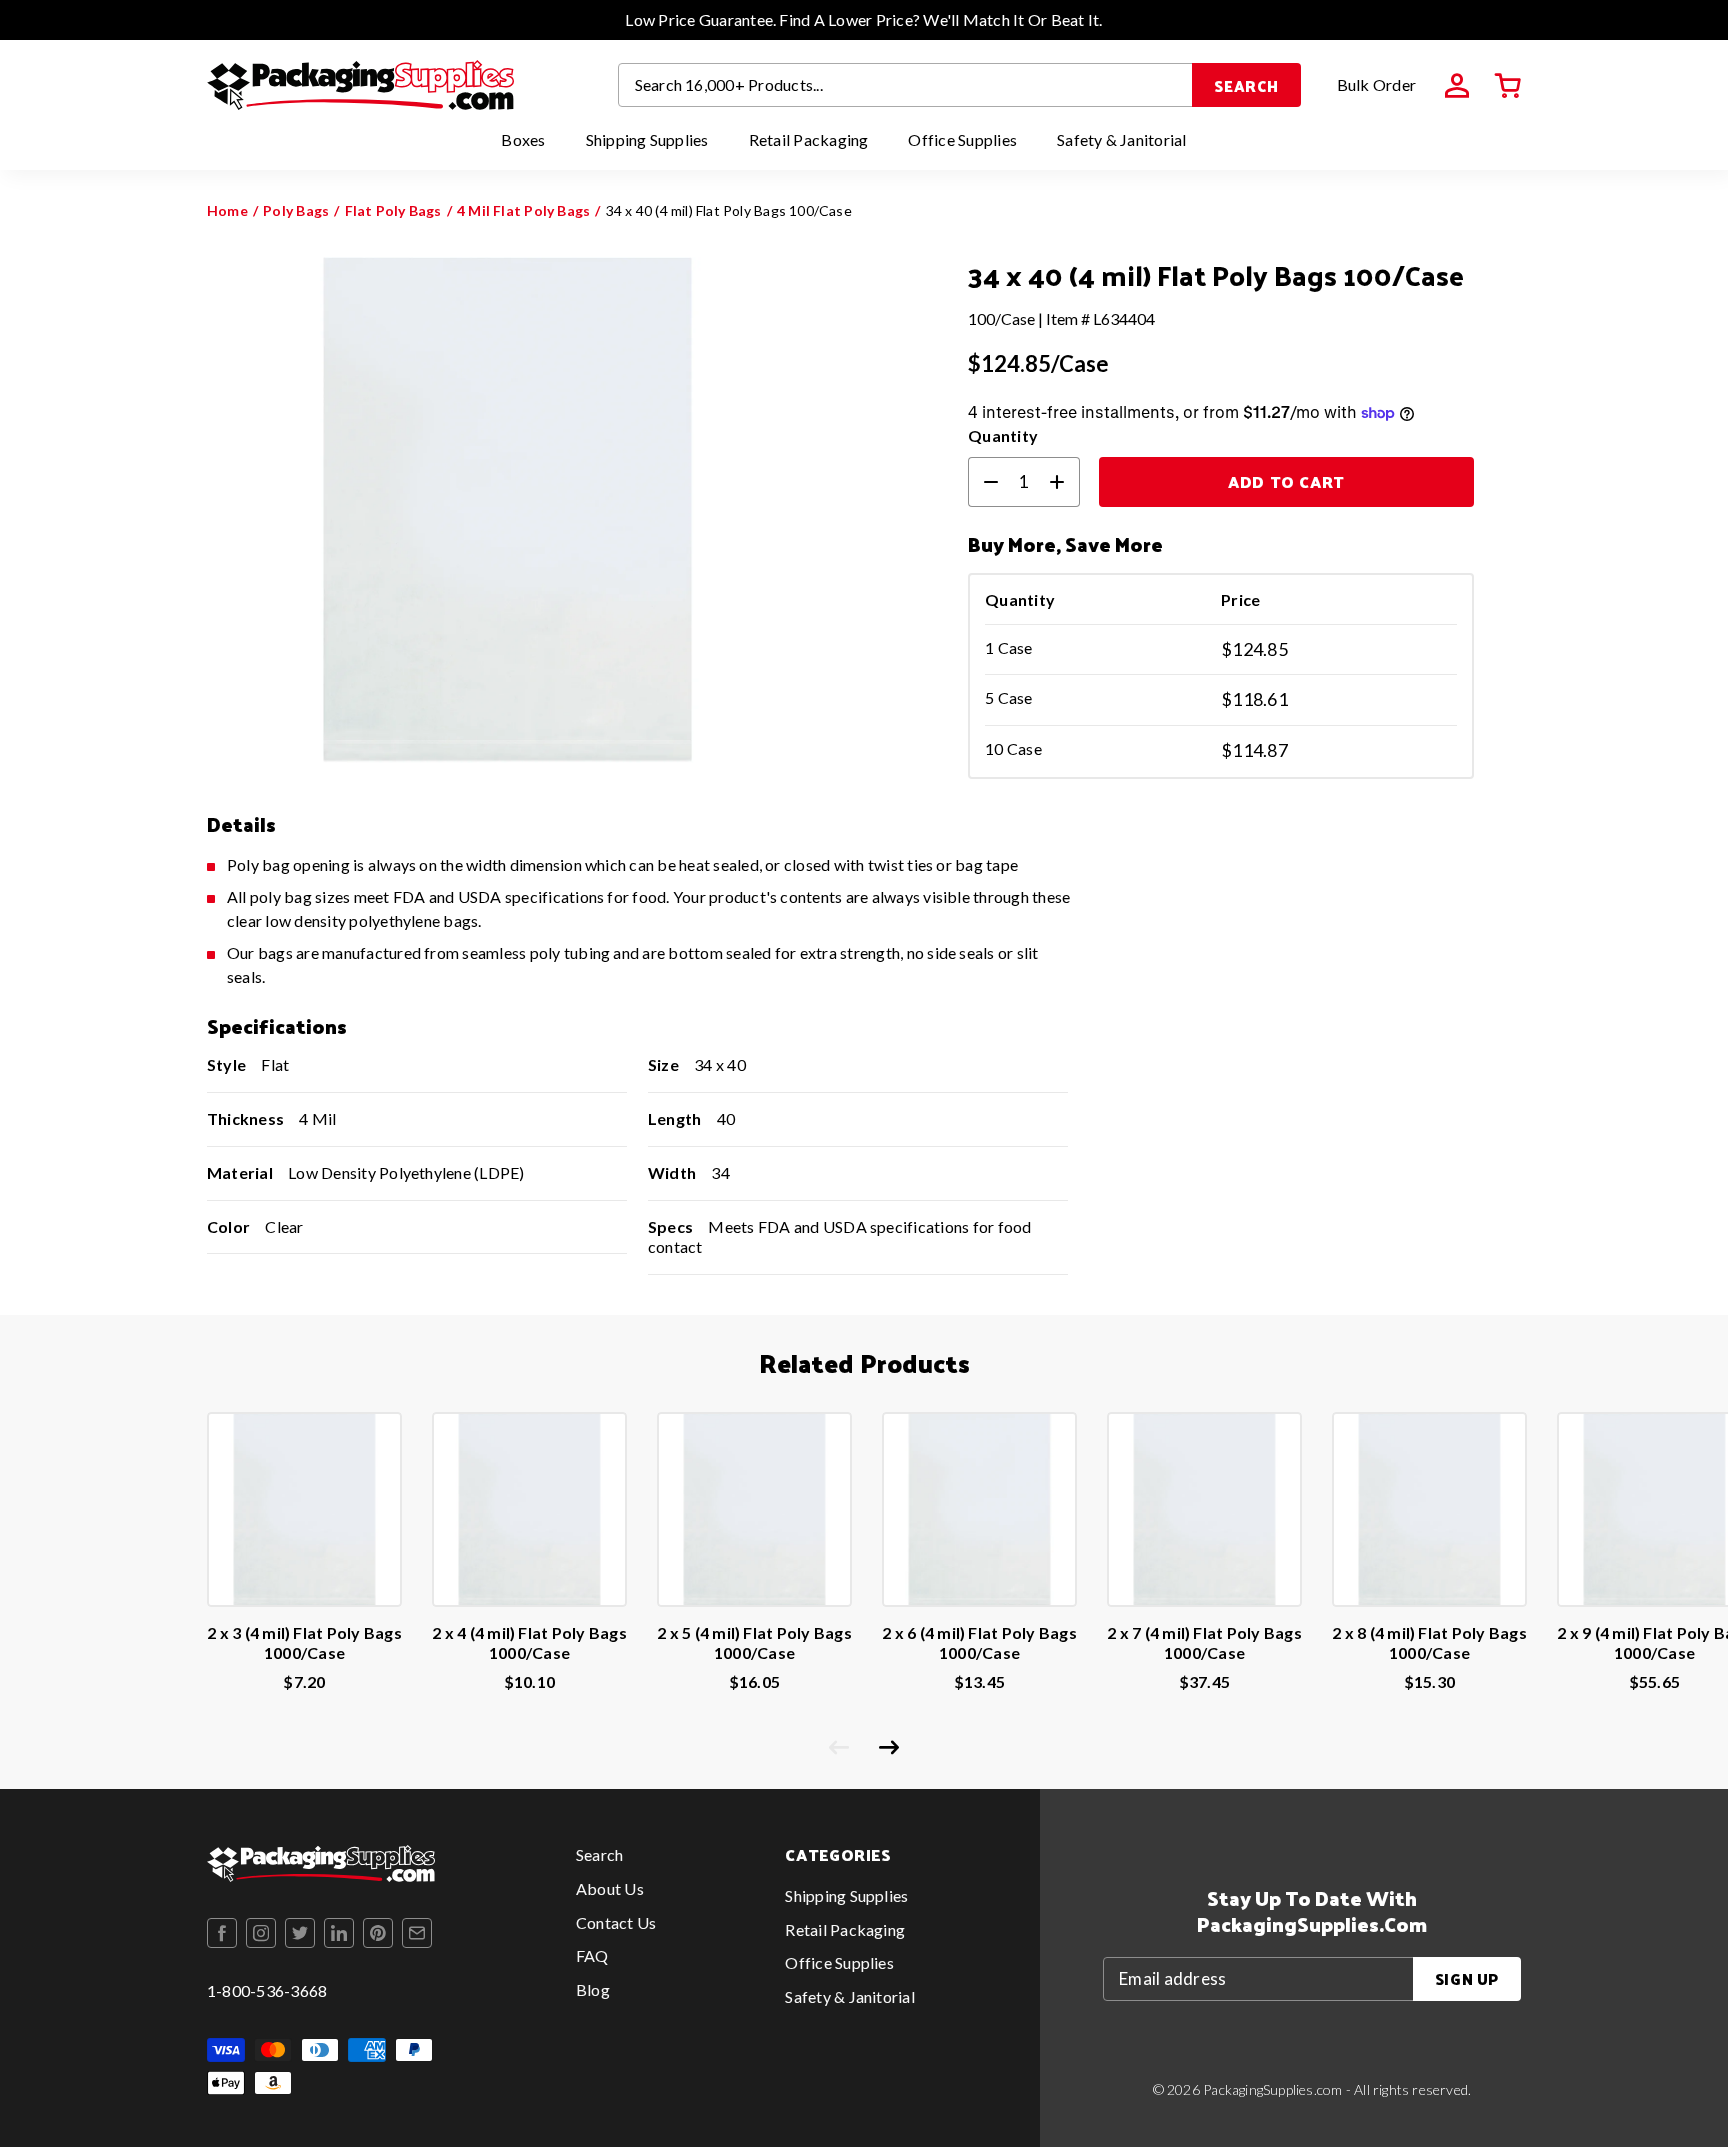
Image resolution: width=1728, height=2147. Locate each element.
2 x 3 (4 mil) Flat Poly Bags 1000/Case (304, 1643)
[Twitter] (300, 1933)
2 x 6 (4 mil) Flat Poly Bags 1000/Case (979, 1643)
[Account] (1457, 86)
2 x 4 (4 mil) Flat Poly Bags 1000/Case (529, 1643)
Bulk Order (1376, 84)
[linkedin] (339, 1933)
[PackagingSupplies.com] (360, 85)
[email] (417, 1933)
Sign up (1467, 1978)
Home (227, 210)
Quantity (1003, 435)
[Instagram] (261, 1933)
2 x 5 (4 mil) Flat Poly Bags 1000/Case (754, 1643)
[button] (1508, 86)
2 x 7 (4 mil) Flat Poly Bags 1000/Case (1204, 1643)
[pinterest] (378, 1933)
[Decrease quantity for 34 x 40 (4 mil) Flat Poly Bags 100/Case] (983, 482)
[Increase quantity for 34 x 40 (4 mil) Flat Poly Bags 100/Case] (1065, 482)
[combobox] (906, 85)
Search (1246, 85)
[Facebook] (222, 1933)
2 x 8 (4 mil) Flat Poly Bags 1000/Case (1429, 1643)
